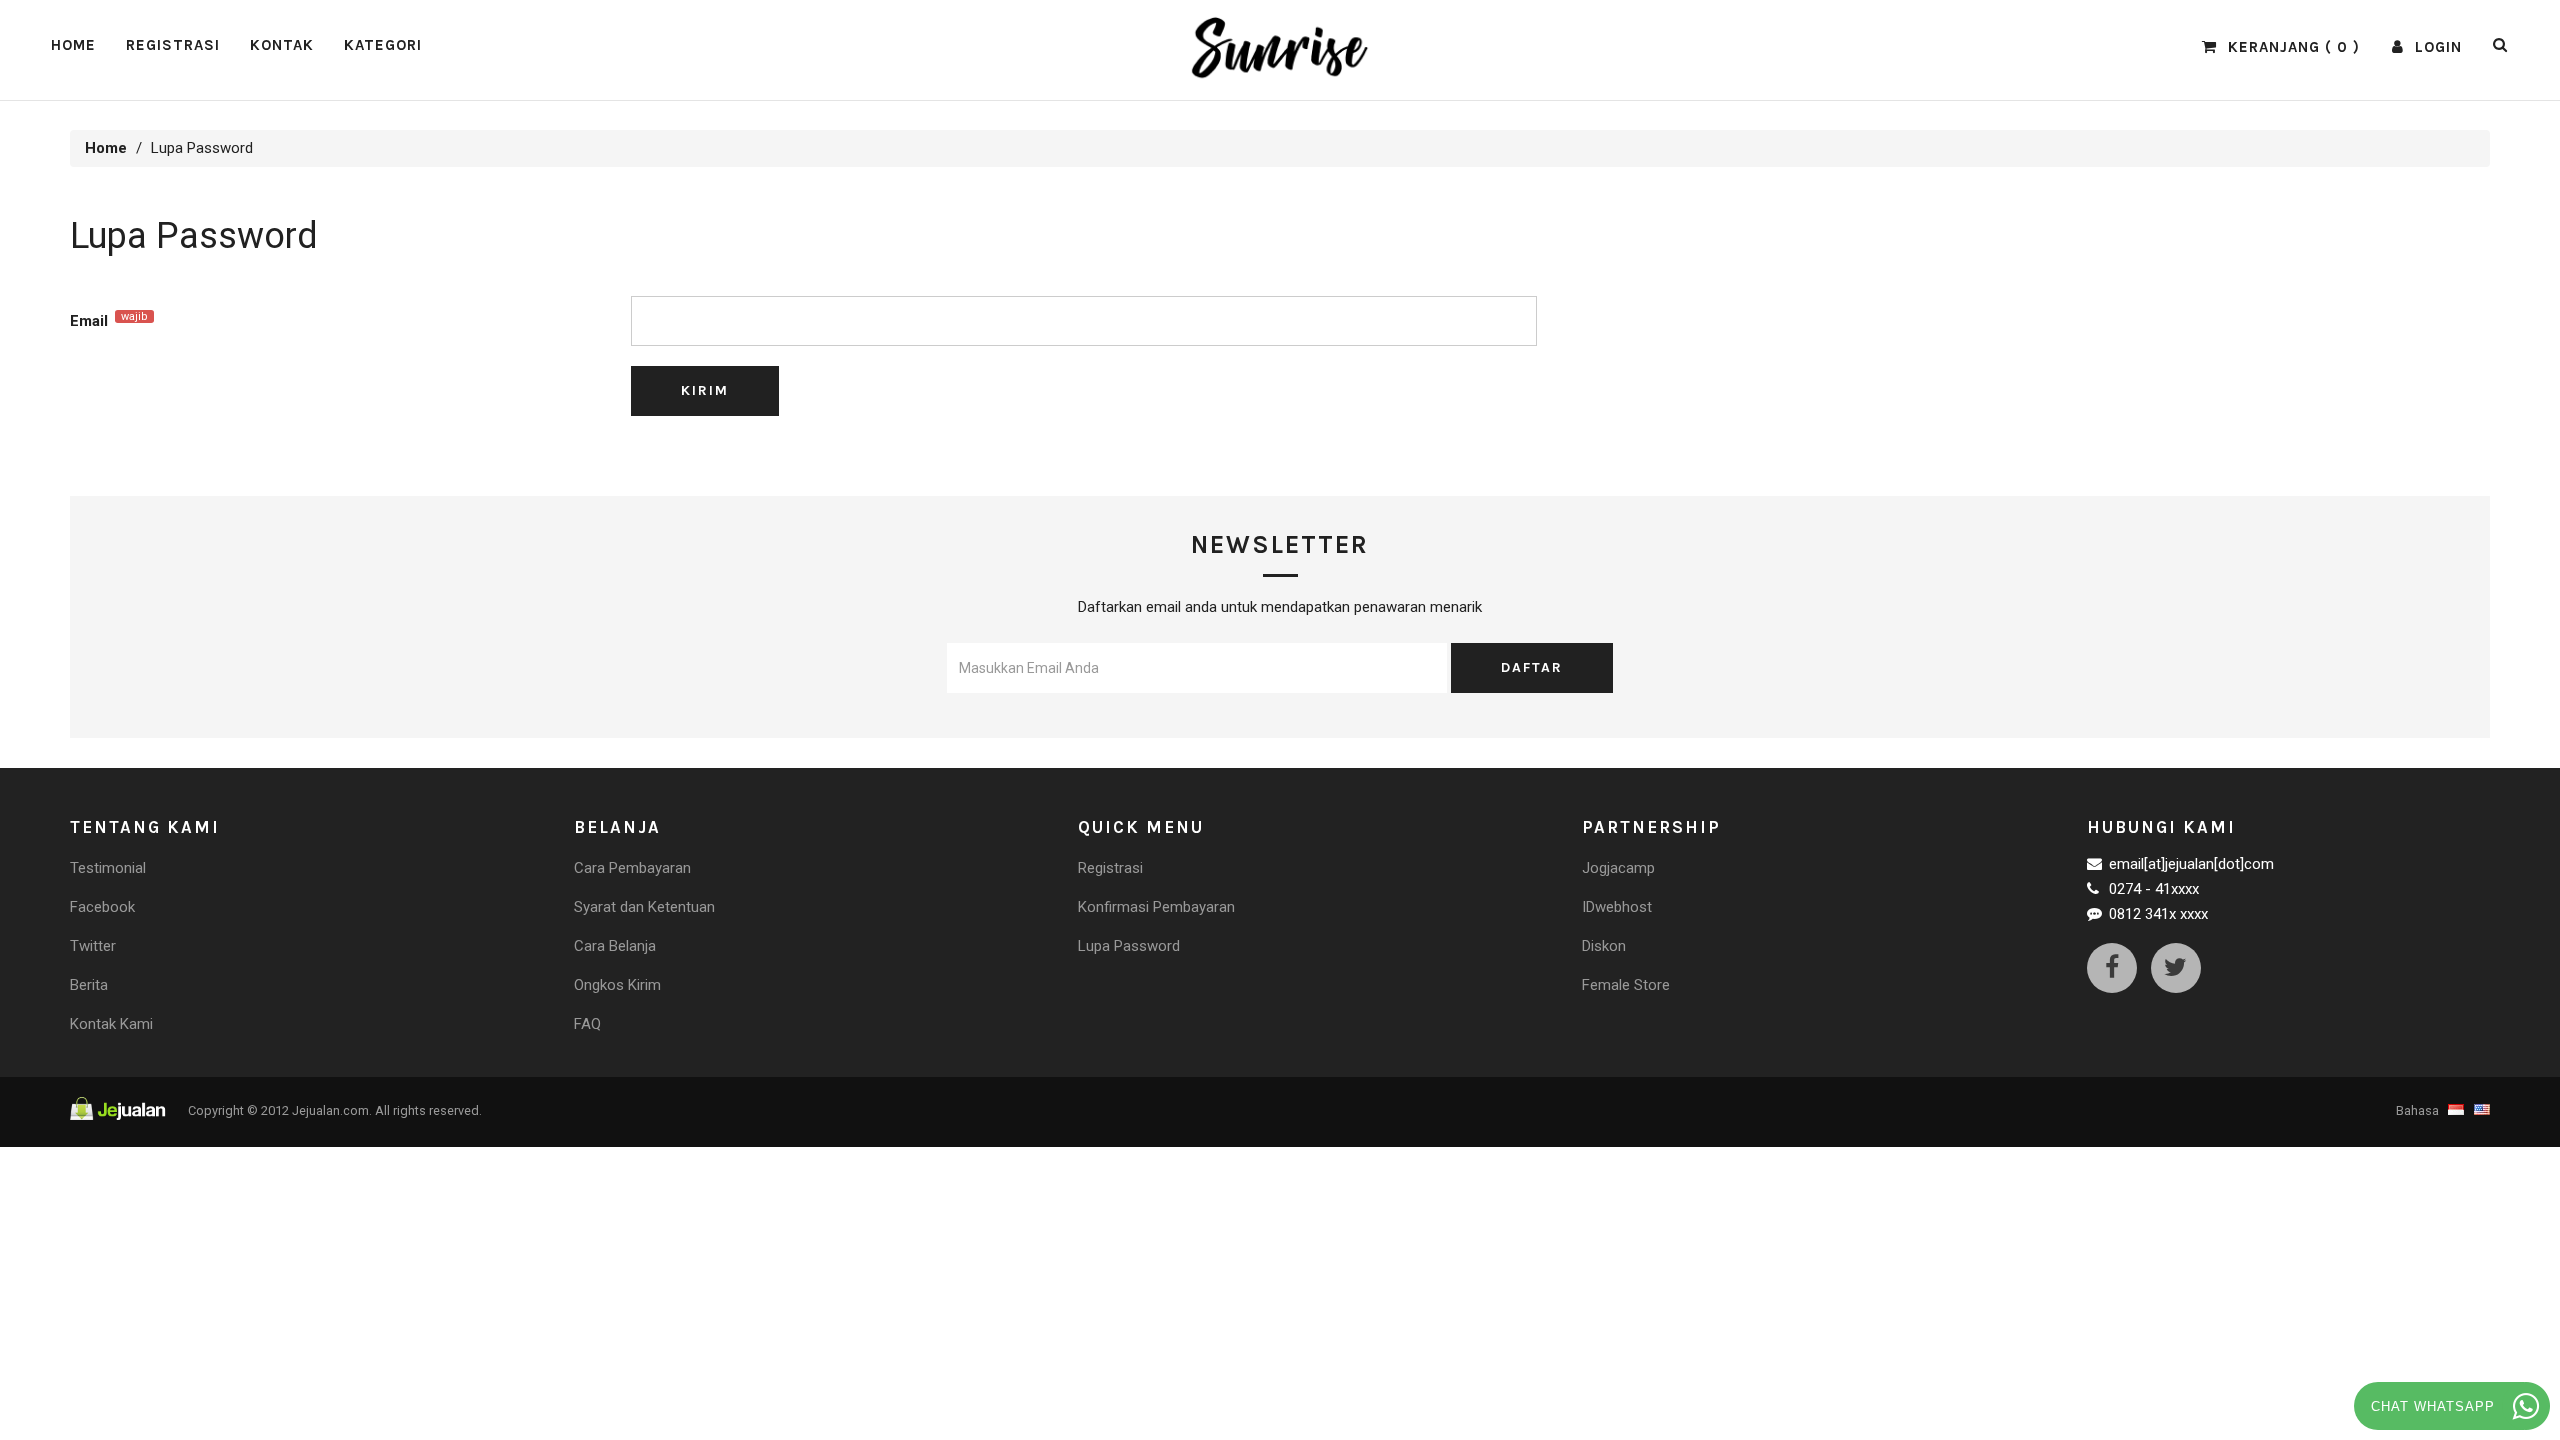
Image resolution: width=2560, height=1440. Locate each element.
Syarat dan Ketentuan (644, 907)
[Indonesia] (2456, 1110)
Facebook (102, 907)
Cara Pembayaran (632, 868)
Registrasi (173, 45)
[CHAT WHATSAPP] (2526, 1406)
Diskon (1604, 946)
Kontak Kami (111, 1024)
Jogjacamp (1618, 868)
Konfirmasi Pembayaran (1156, 907)
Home (73, 45)
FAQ (587, 1024)
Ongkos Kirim (617, 985)
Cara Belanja (615, 946)
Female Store (1626, 985)
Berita (89, 985)
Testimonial (108, 868)
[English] (2479, 1110)
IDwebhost (1617, 907)
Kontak (282, 45)
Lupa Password (1129, 946)
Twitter (93, 946)
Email (109, 320)
